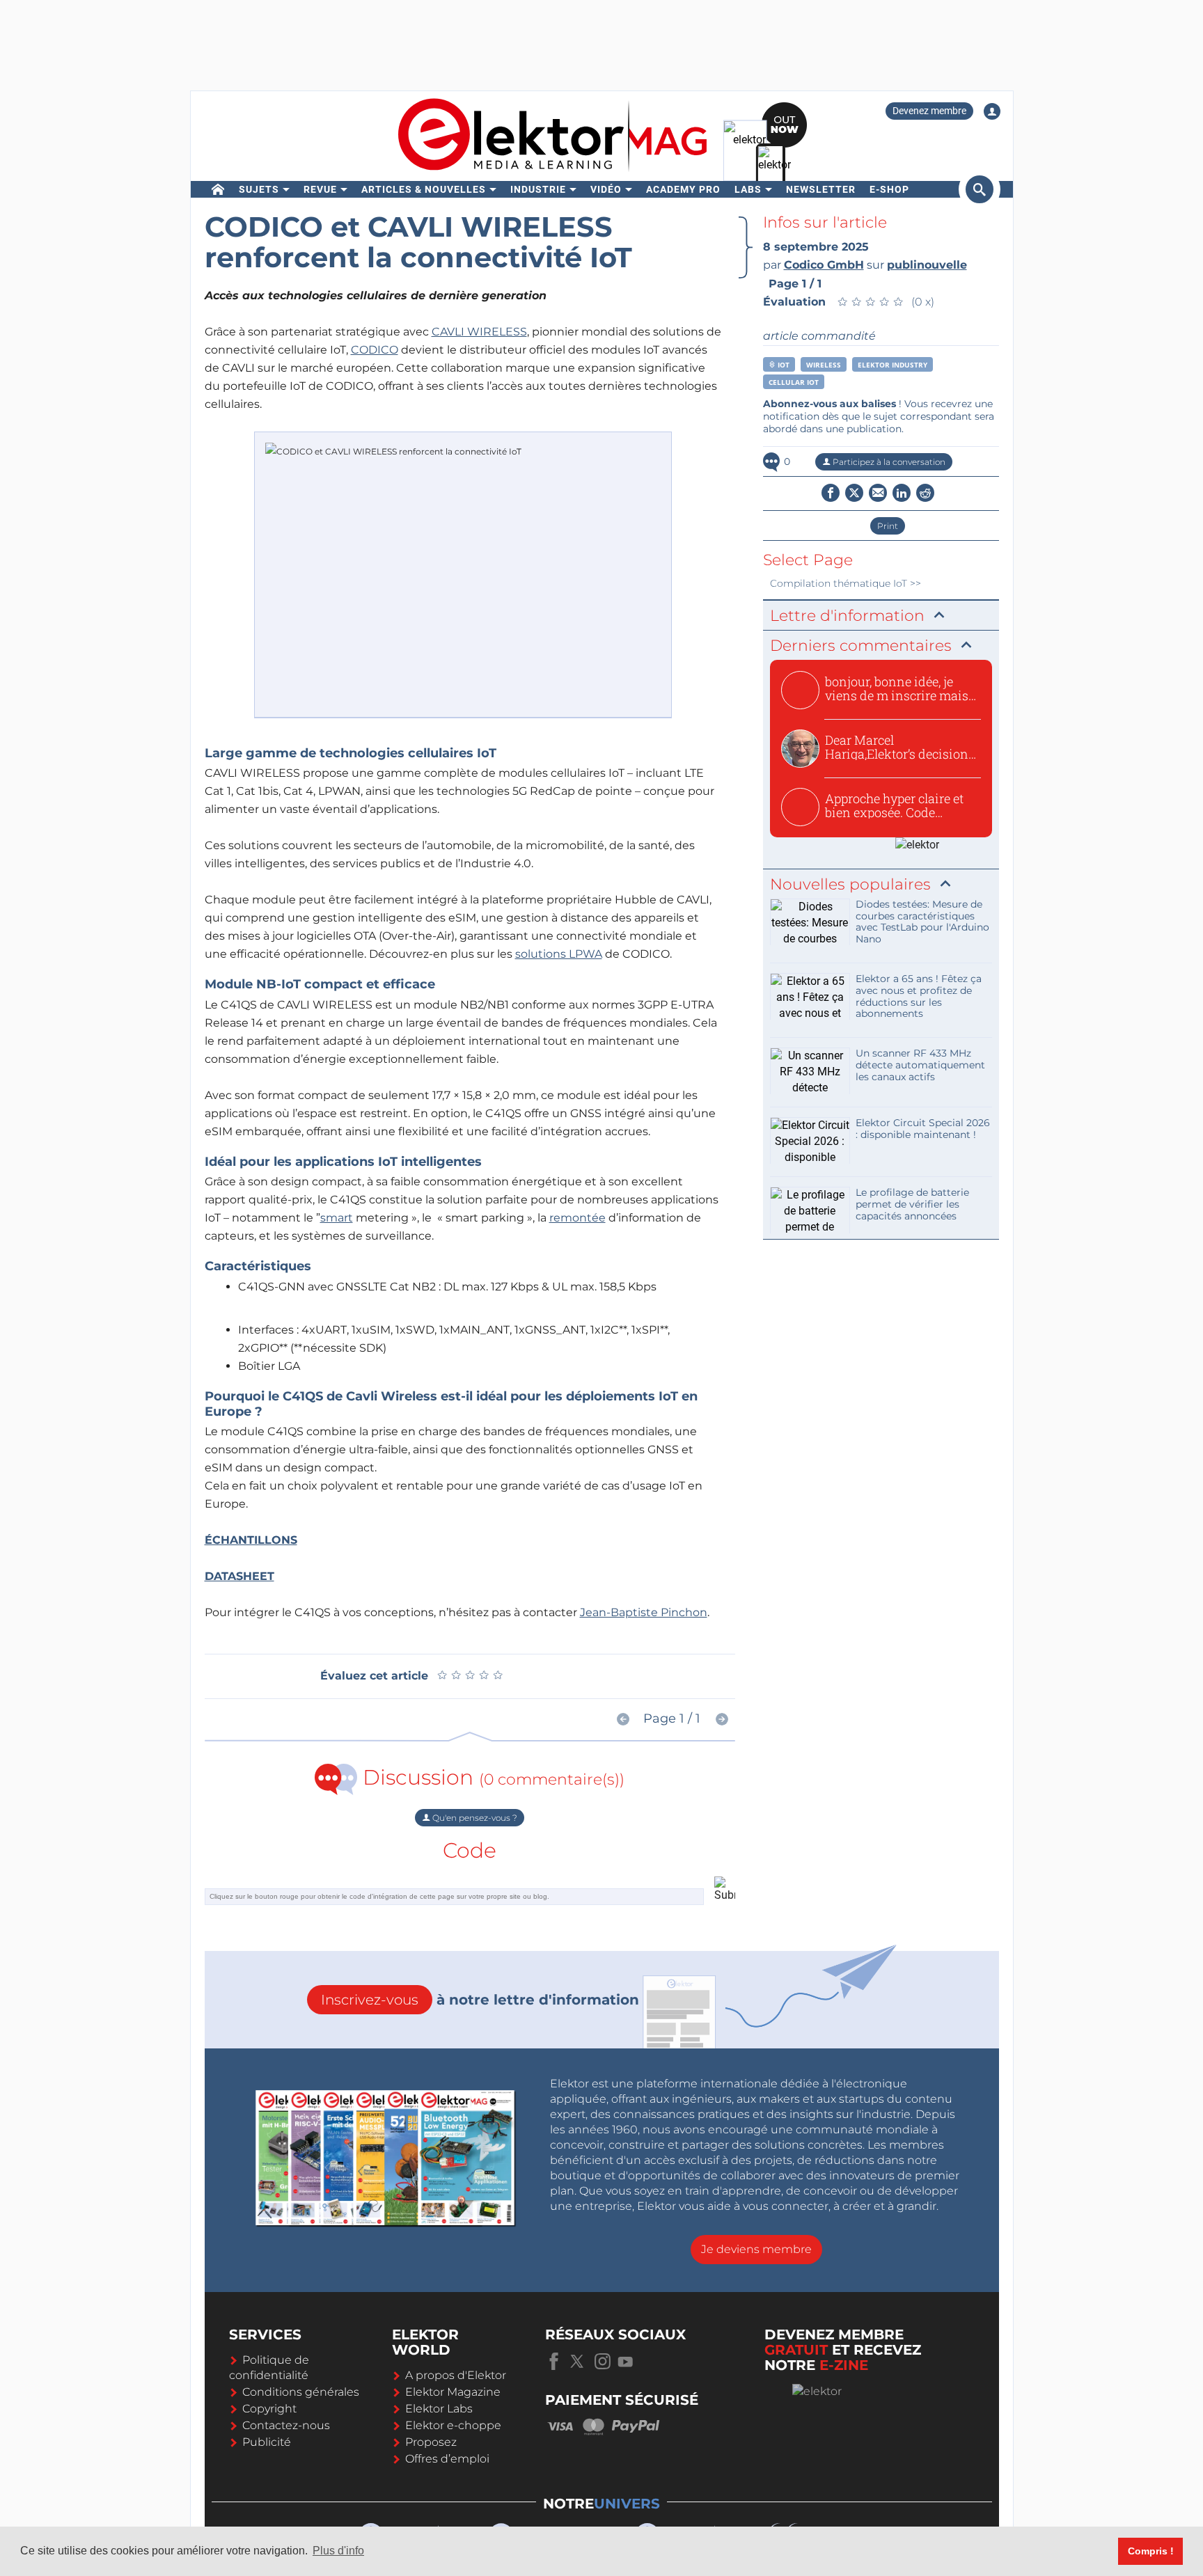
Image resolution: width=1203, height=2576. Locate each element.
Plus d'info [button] (338, 2551)
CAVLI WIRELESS (479, 332)
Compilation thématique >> (846, 583)
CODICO (375, 350)
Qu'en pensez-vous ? (474, 1818)
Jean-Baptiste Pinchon (644, 1612)
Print (888, 526)
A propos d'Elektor (456, 2375)
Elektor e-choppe (453, 2425)
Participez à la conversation (888, 462)
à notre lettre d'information (480, 2000)
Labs (748, 189)
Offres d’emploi (447, 2459)
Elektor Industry (893, 365)
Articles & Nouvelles (424, 189)
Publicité (267, 2442)
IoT (783, 365)
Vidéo (606, 189)
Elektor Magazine (453, 2392)
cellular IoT (794, 382)
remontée (577, 1218)
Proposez (431, 2442)
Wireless (824, 365)
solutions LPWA (559, 954)
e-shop (889, 189)
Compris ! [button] (1151, 2551)
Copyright (269, 2409)
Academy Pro (683, 189)
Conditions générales (301, 2392)
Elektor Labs (439, 2409)
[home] (218, 189)
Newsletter (821, 189)
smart (337, 1218)
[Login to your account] (992, 111)
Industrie (538, 189)
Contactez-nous (286, 2425)
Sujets (259, 189)
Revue (320, 189)
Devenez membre (929, 111)
